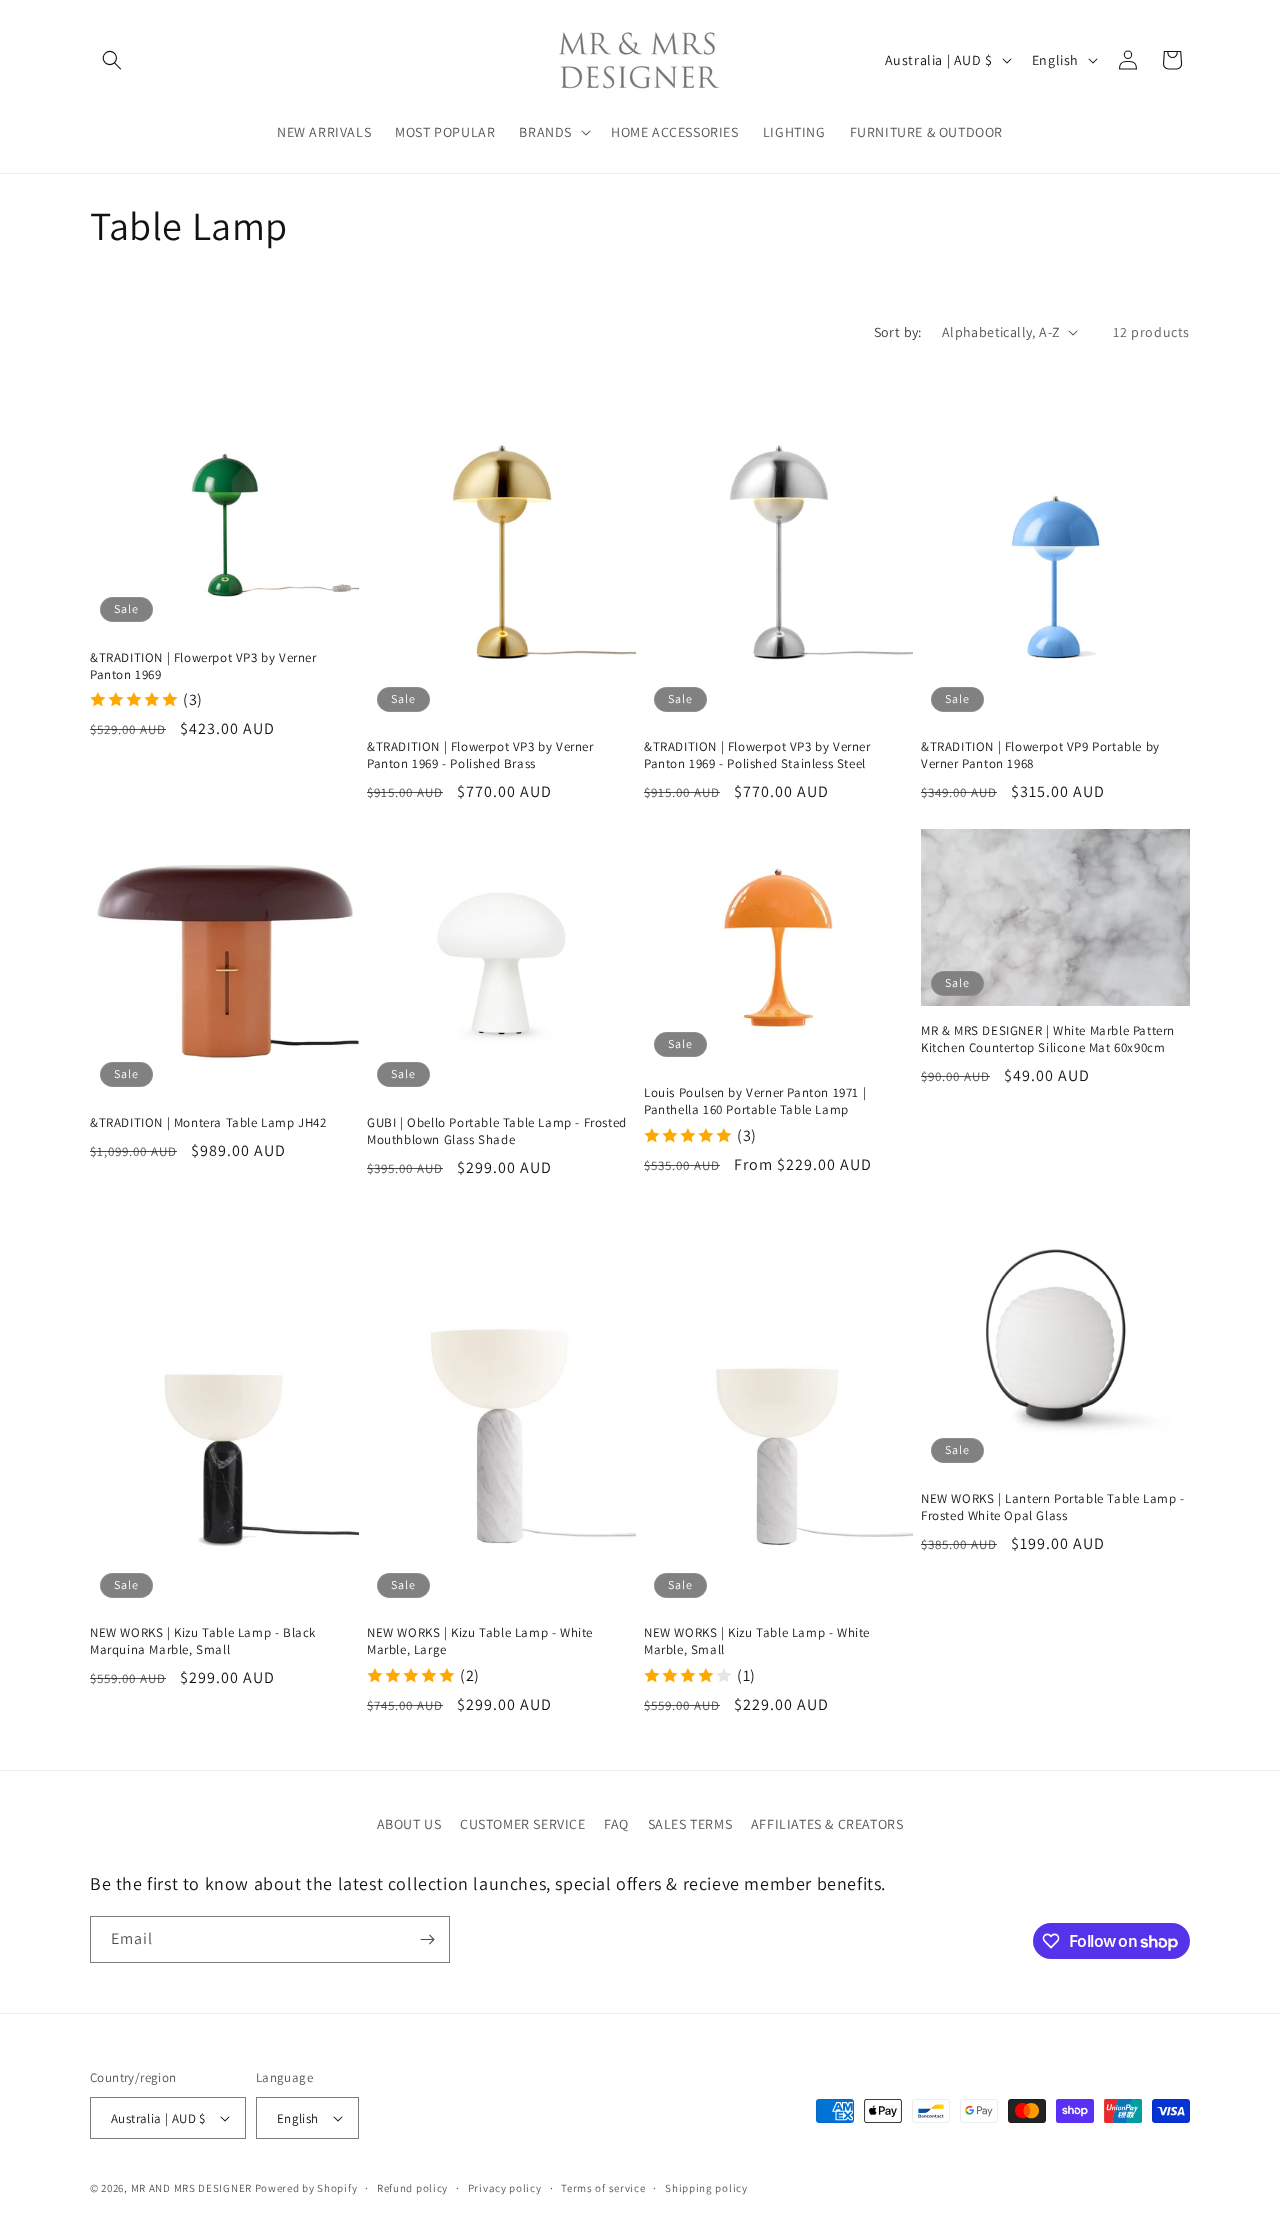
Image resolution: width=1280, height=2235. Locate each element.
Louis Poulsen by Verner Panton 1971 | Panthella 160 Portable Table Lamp (755, 1101)
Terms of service (603, 2188)
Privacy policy (505, 2188)
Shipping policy (706, 2188)
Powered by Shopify (306, 2188)
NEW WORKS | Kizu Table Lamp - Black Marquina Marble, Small (203, 1641)
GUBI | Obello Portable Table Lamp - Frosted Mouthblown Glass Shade (497, 1131)
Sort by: (898, 332)
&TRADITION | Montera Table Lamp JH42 (208, 1123)
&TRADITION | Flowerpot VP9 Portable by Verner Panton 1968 (1040, 755)
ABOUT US (409, 1824)
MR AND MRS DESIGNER (191, 2188)
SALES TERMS (690, 1824)
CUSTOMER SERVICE (523, 1824)
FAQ (616, 1824)
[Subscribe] (427, 1939)
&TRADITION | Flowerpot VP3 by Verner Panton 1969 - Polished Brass (480, 755)
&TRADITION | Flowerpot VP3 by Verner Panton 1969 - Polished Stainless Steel (757, 755)
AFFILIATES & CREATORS (827, 1824)
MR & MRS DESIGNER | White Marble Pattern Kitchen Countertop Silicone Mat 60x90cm (1048, 1039)
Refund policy (412, 2188)
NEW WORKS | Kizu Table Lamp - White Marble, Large (480, 1641)
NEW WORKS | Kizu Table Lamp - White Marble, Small (757, 1641)
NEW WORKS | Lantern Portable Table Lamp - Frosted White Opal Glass (1053, 1507)
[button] (112, 60)
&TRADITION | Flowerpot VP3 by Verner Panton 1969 (203, 666)
